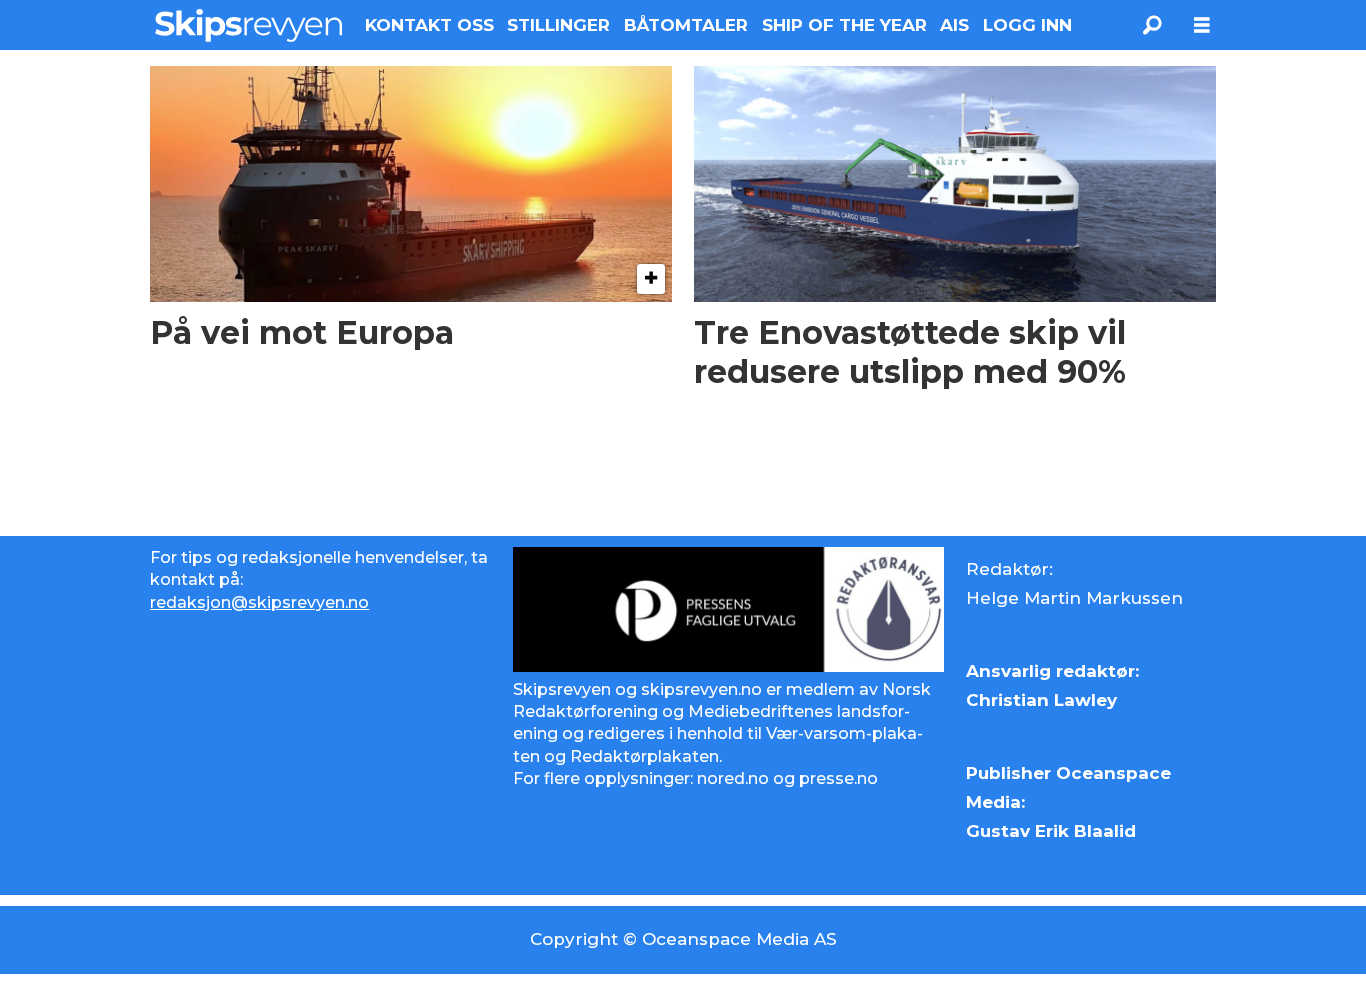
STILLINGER (558, 25)
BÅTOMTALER (686, 25)
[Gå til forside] (248, 25)
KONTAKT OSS (429, 25)
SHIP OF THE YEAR (844, 25)
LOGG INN (1027, 25)
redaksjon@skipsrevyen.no (259, 602)
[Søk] (1152, 25)
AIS (954, 25)
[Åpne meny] (1202, 25)
